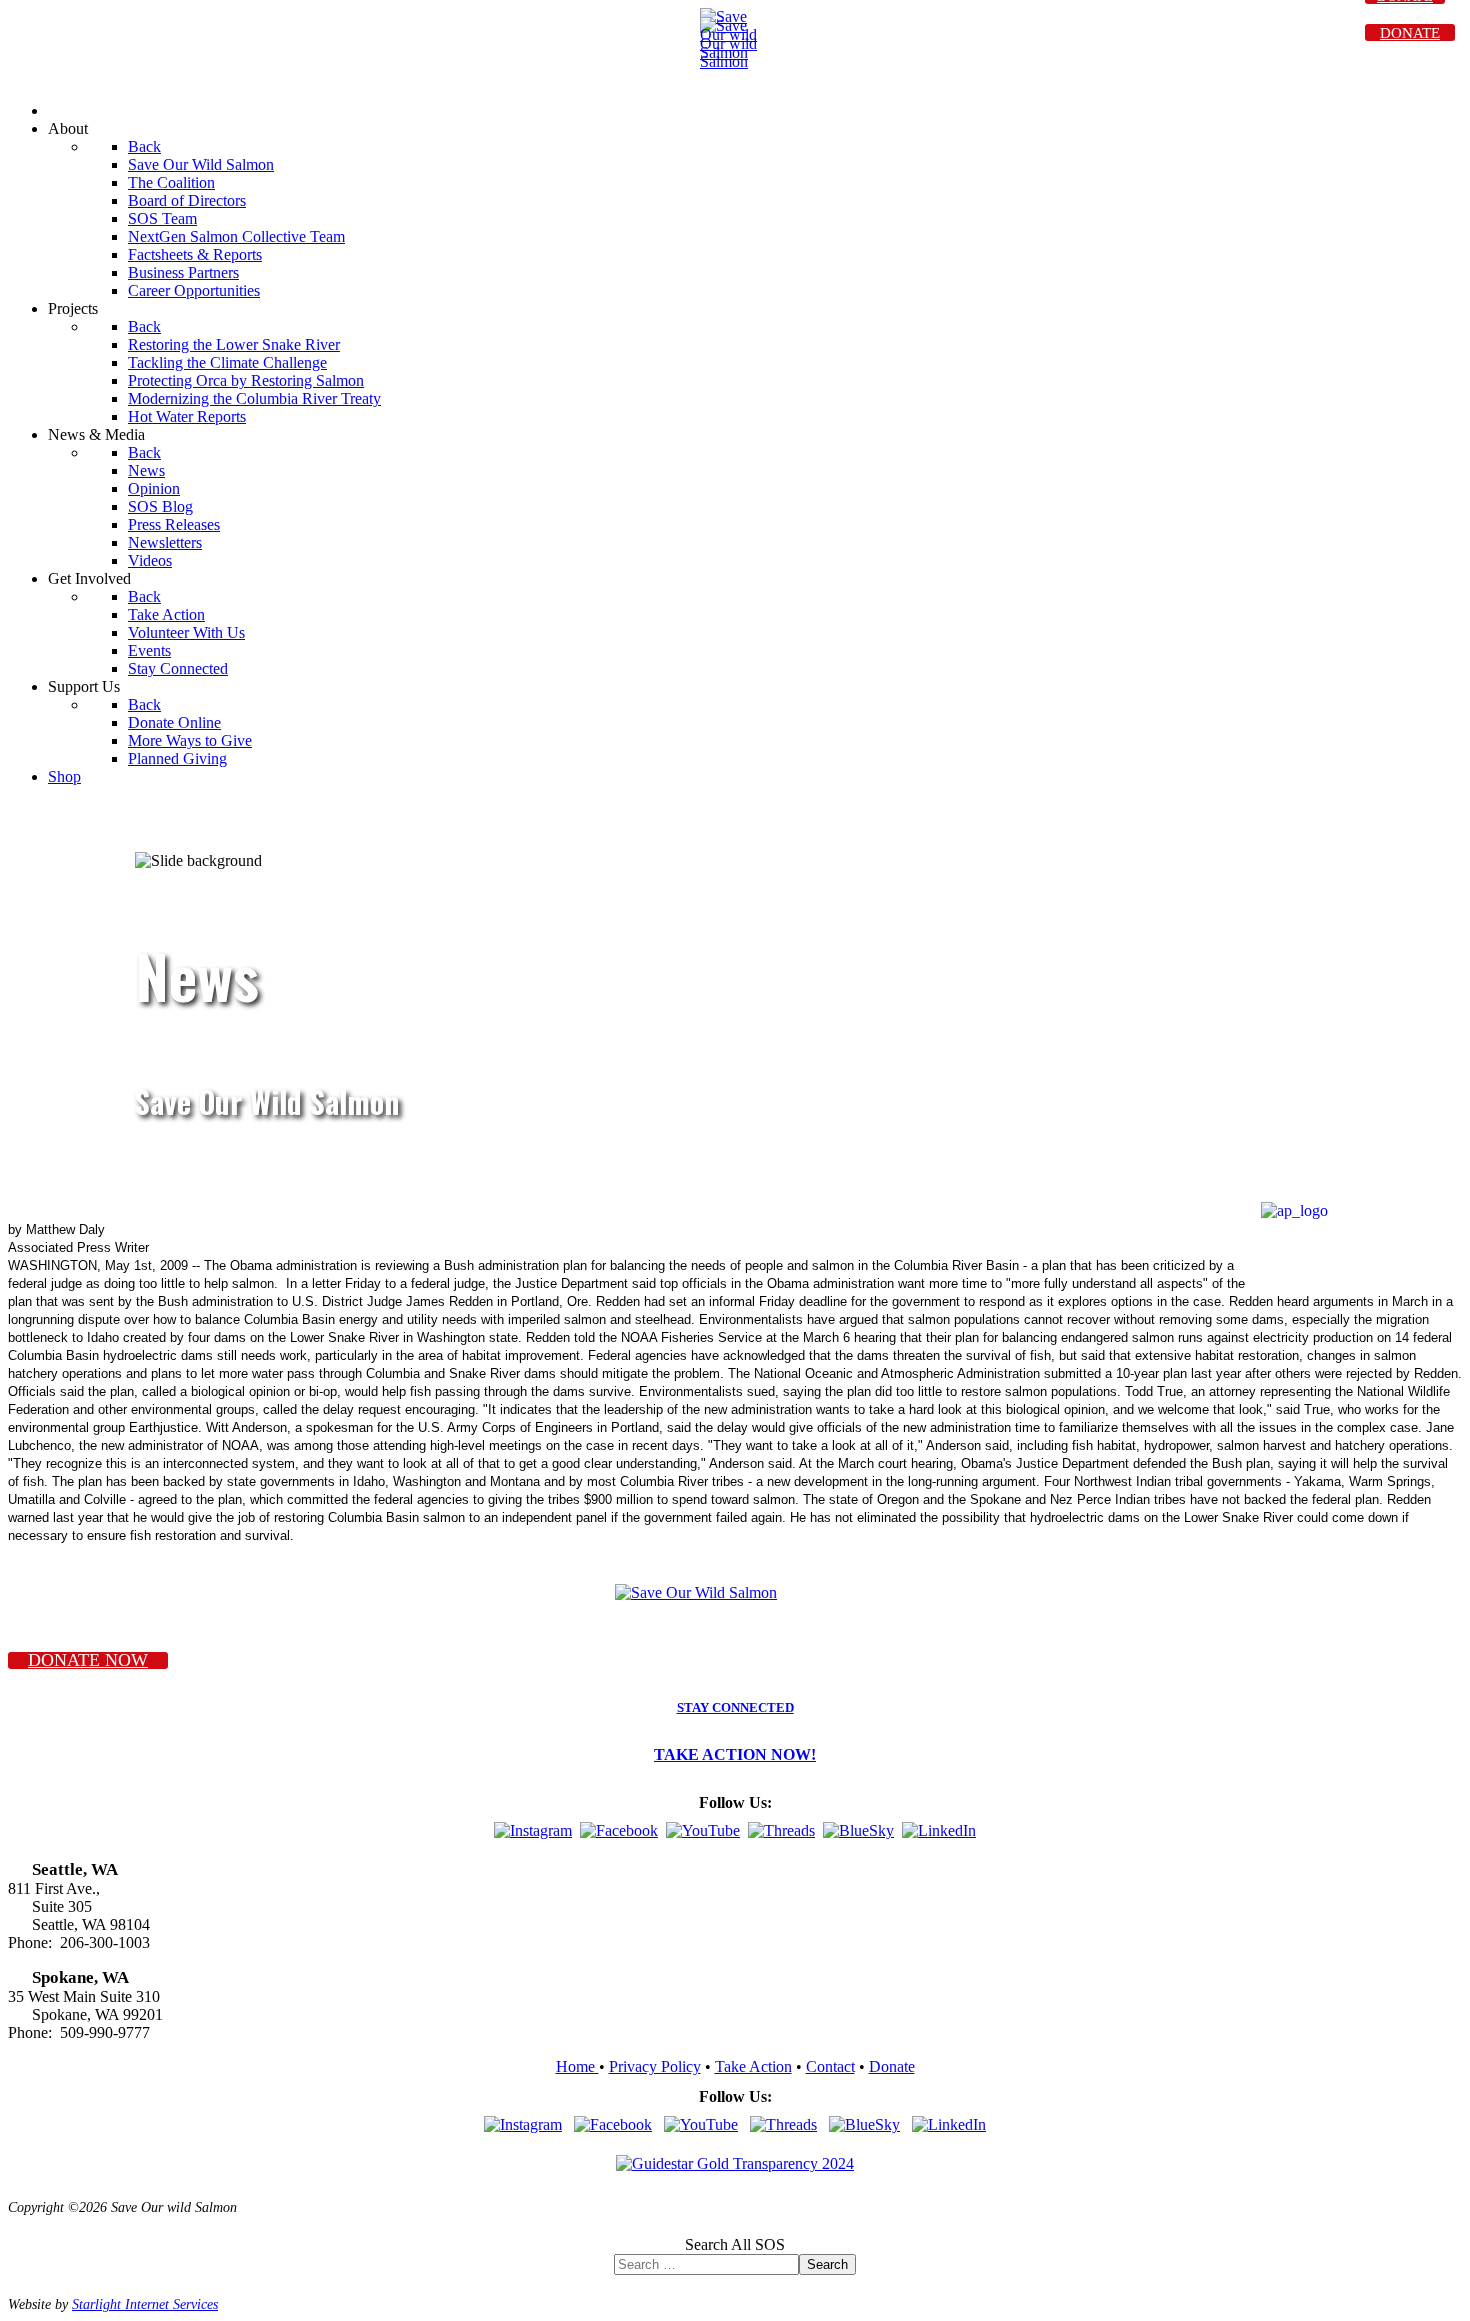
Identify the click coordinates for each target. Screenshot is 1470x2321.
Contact (830, 2066)
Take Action (753, 2066)
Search (827, 2264)
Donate (892, 2066)
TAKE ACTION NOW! (735, 1754)
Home (577, 2066)
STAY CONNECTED (735, 1708)
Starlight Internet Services (145, 2304)
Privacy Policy (655, 2066)
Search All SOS (735, 2244)
